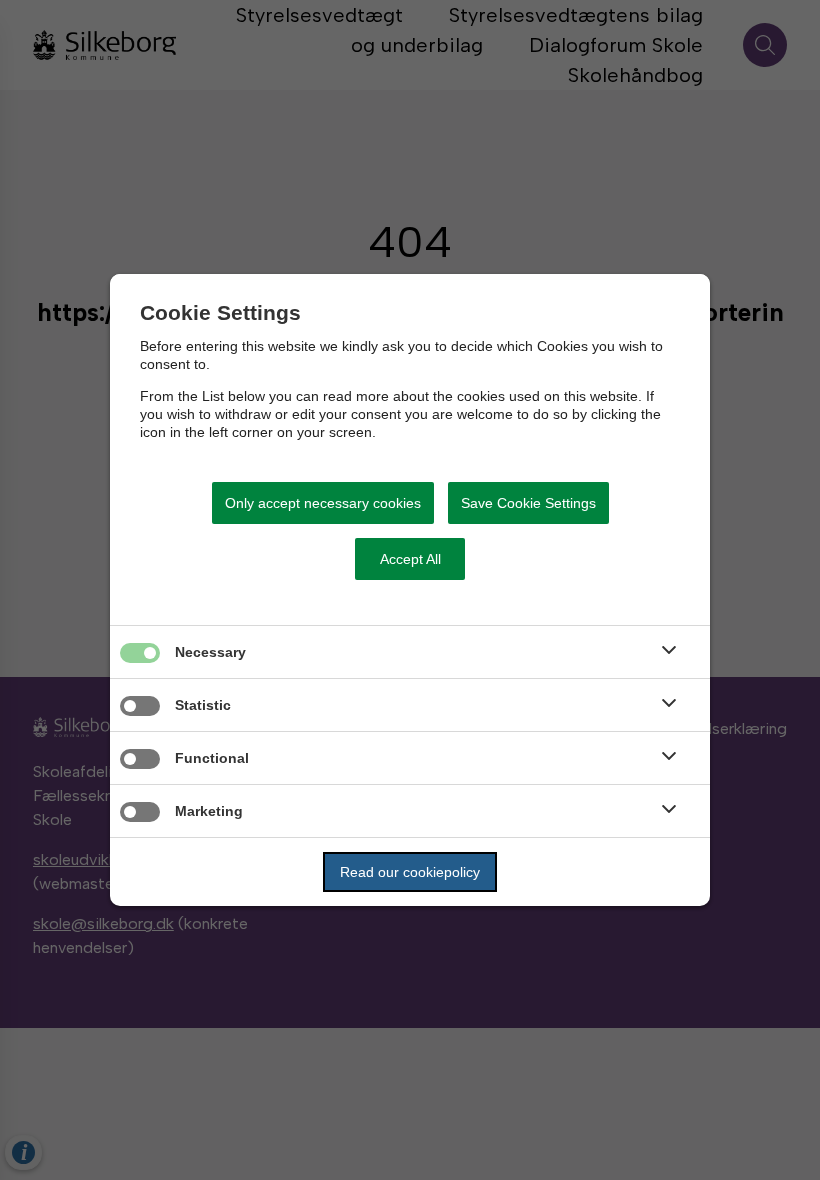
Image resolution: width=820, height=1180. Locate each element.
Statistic (203, 705)
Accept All (410, 559)
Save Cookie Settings (528, 503)
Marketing (209, 811)
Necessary (210, 652)
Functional (212, 758)
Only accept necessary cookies (323, 503)
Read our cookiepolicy (410, 872)
